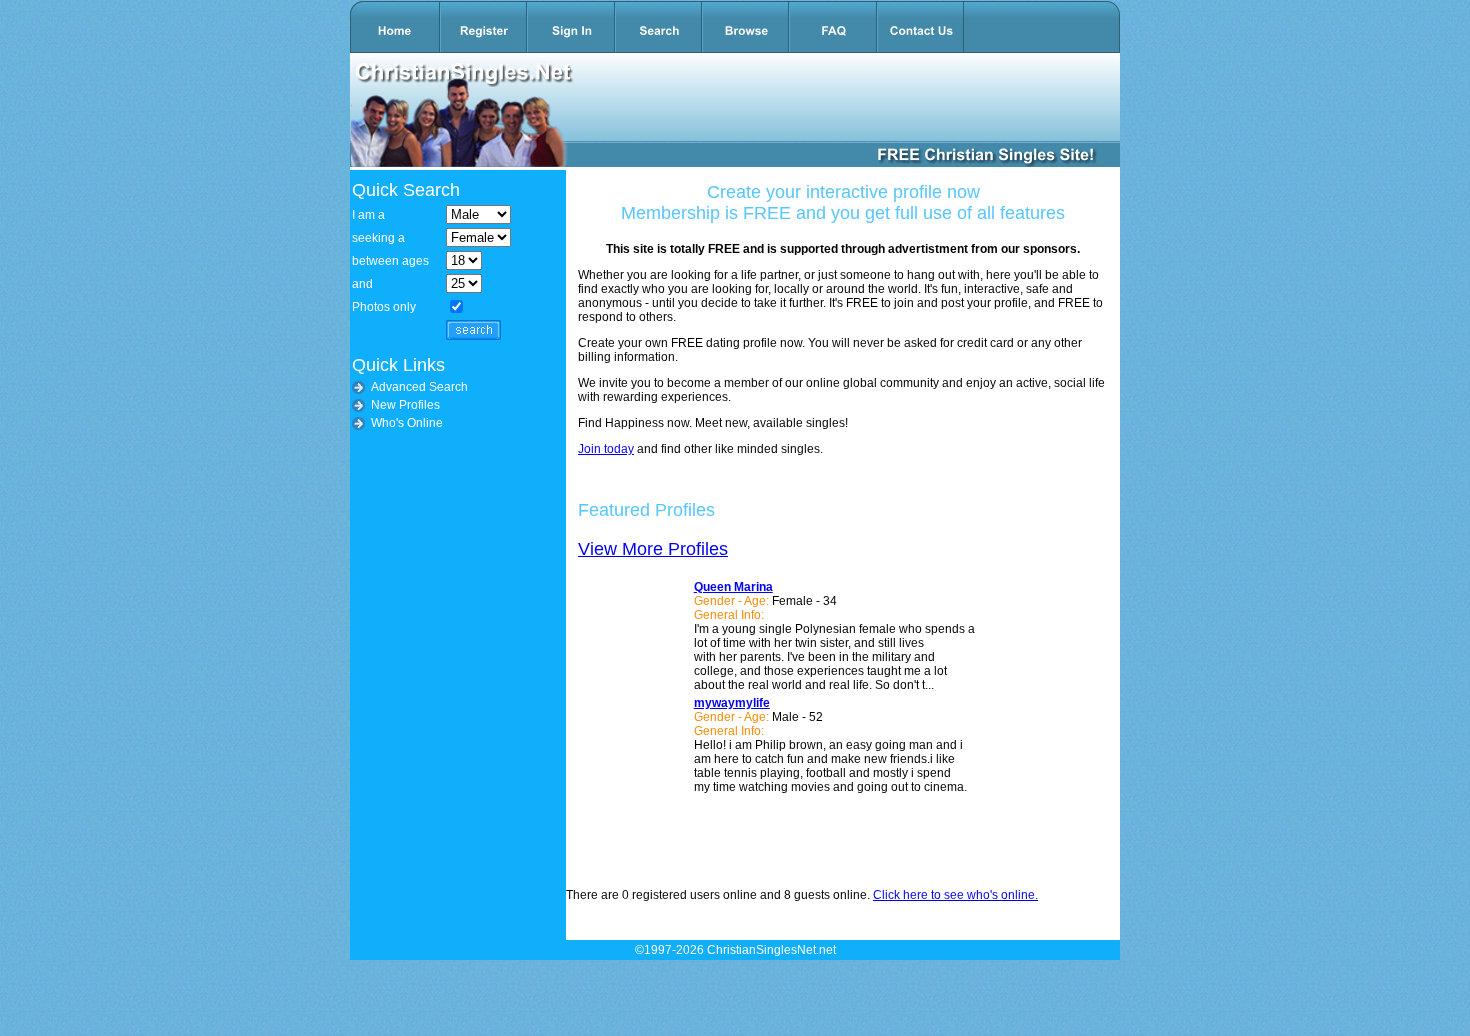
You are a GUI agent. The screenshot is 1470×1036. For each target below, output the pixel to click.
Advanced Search (419, 387)
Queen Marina (733, 587)
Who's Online (407, 423)
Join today (606, 449)
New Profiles (405, 405)
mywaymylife (732, 703)
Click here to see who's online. (955, 895)
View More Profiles (653, 549)
